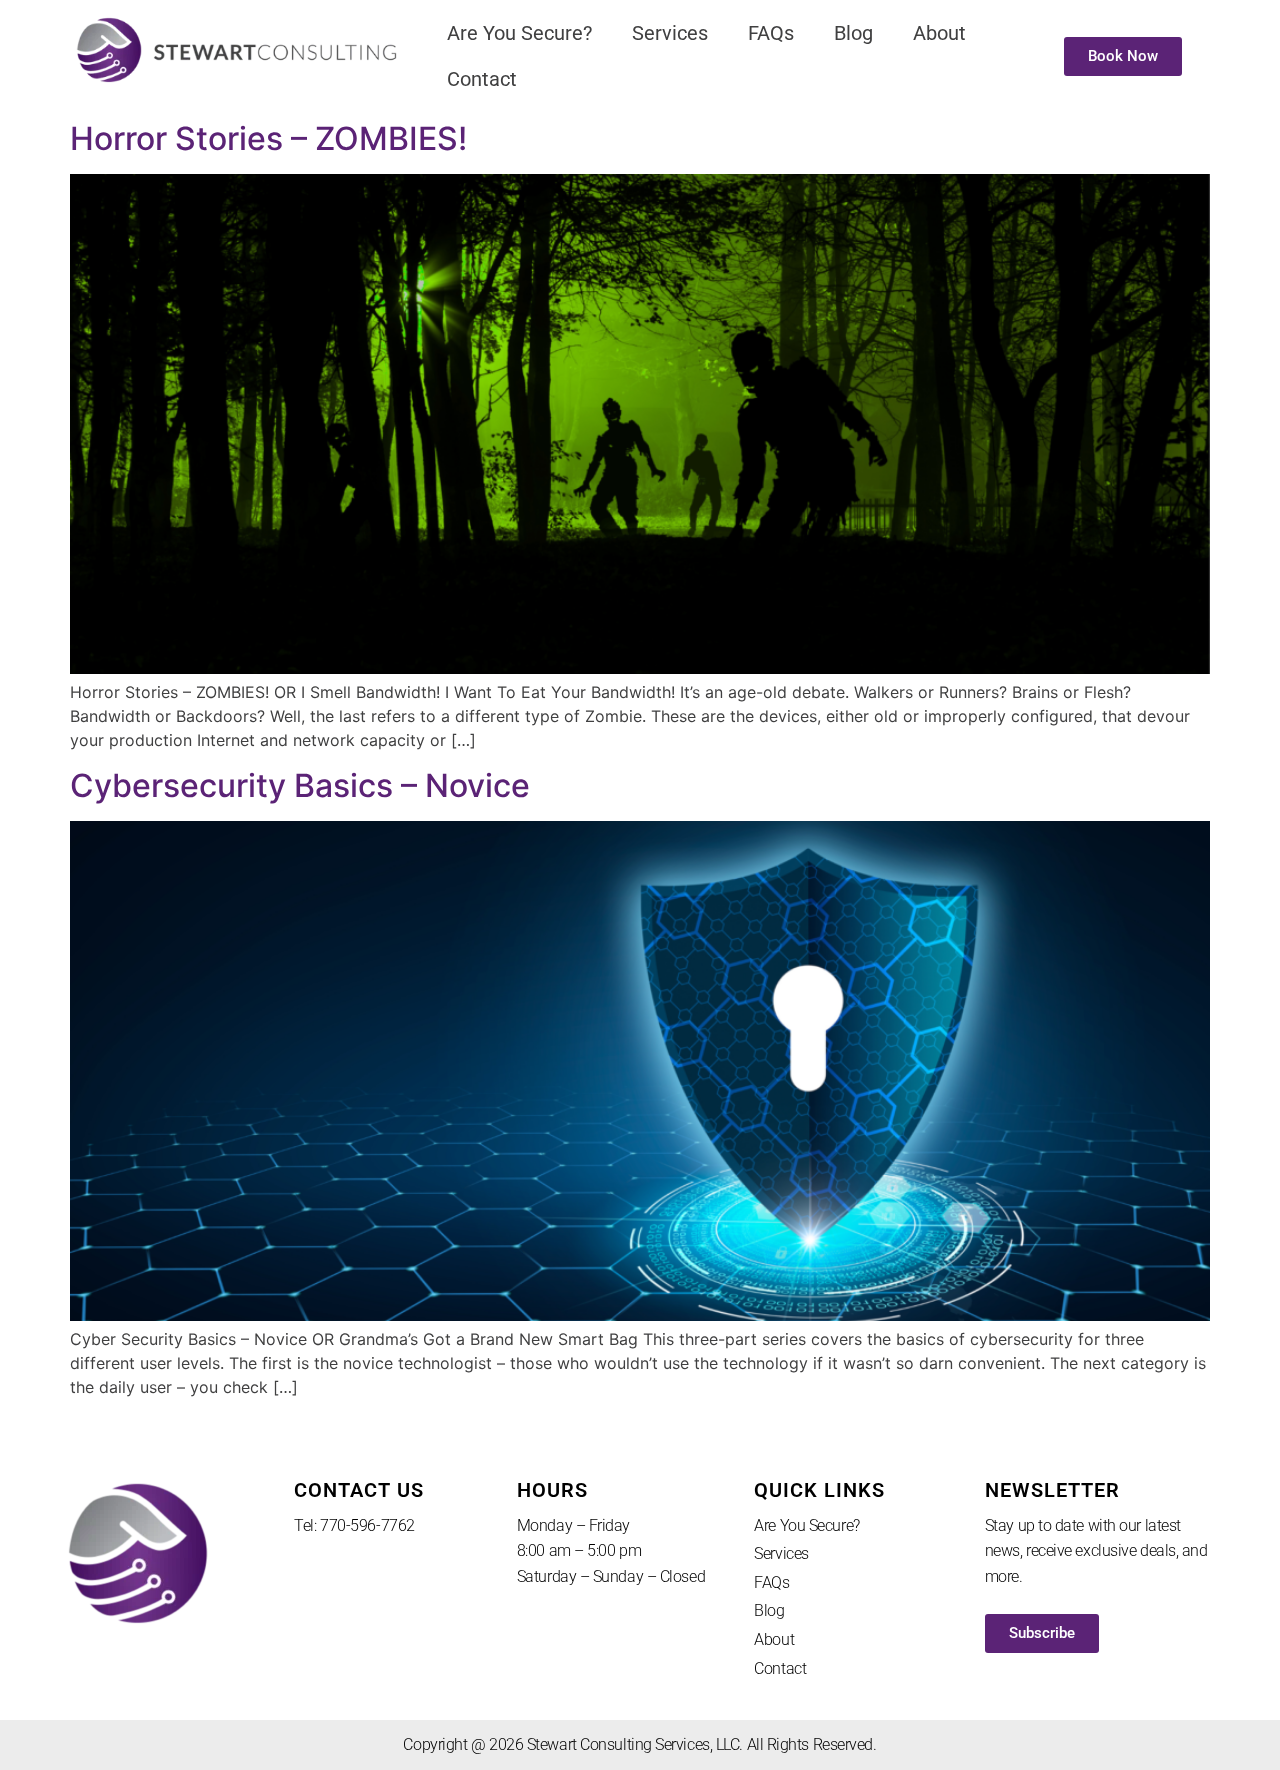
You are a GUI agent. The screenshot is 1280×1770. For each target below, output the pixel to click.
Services (670, 33)
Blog (853, 33)
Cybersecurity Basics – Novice (300, 785)
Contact (482, 79)
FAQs (771, 33)
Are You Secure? (519, 33)
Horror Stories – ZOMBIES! (268, 138)
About (939, 33)
